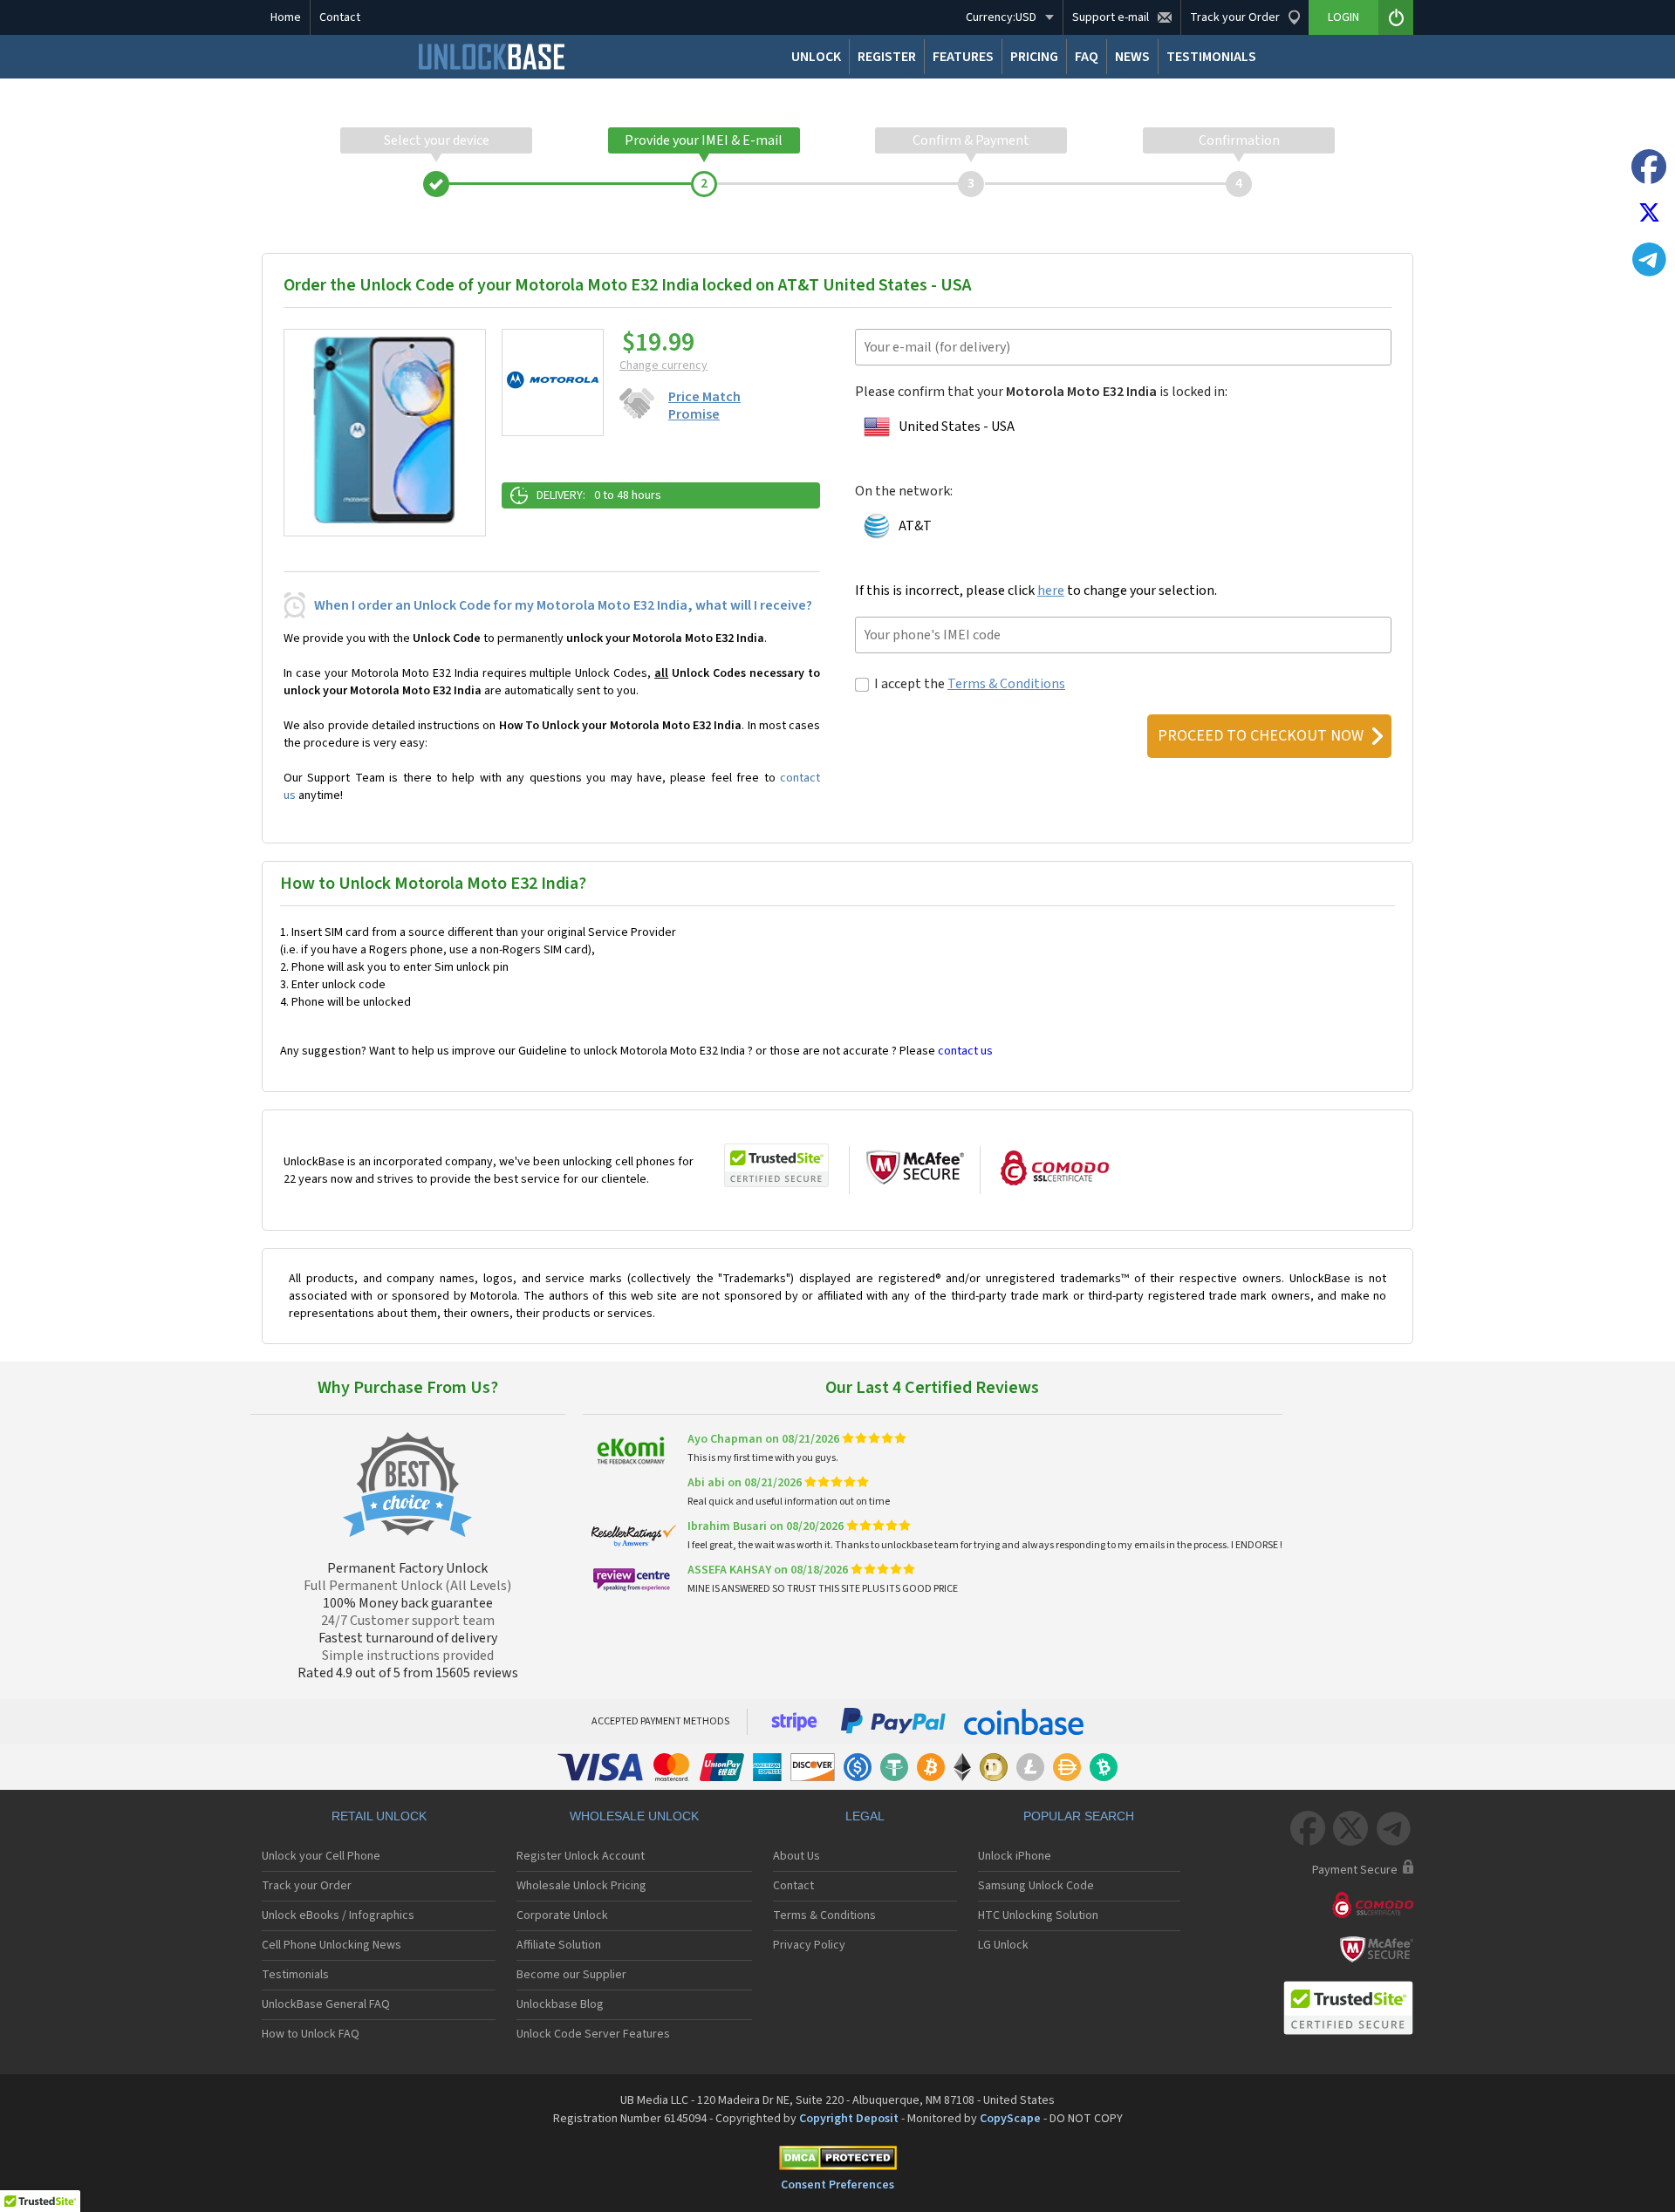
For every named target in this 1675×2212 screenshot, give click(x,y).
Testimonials (295, 1975)
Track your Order (307, 1886)
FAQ (1087, 57)
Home (286, 17)
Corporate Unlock (562, 1915)
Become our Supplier (571, 1975)
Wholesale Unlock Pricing (581, 1886)
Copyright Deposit (849, 2119)
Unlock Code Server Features (593, 2034)
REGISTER (887, 57)
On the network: (904, 491)
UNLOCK (816, 57)
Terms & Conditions (1006, 684)
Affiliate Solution (559, 1945)
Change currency (663, 365)
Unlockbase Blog (560, 2004)
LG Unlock (1003, 1945)
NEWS (1132, 57)
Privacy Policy (809, 1945)
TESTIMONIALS (1211, 57)
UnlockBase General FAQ (326, 2004)
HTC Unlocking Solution (1038, 1915)
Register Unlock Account (581, 1856)
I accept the (970, 684)
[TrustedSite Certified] (776, 1165)
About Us (796, 1856)
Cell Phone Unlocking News (332, 1945)
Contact (340, 17)
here (1051, 591)
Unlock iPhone (1015, 1856)
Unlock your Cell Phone (321, 1856)
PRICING (1034, 57)
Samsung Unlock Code (1036, 1886)
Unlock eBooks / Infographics (338, 1915)
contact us (965, 1051)
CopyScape (1010, 2119)
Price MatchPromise (704, 406)
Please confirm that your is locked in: (1041, 392)
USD (1001, 17)
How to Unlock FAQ (311, 2034)
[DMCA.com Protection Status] (837, 2161)
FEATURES (963, 57)
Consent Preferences (837, 2185)
